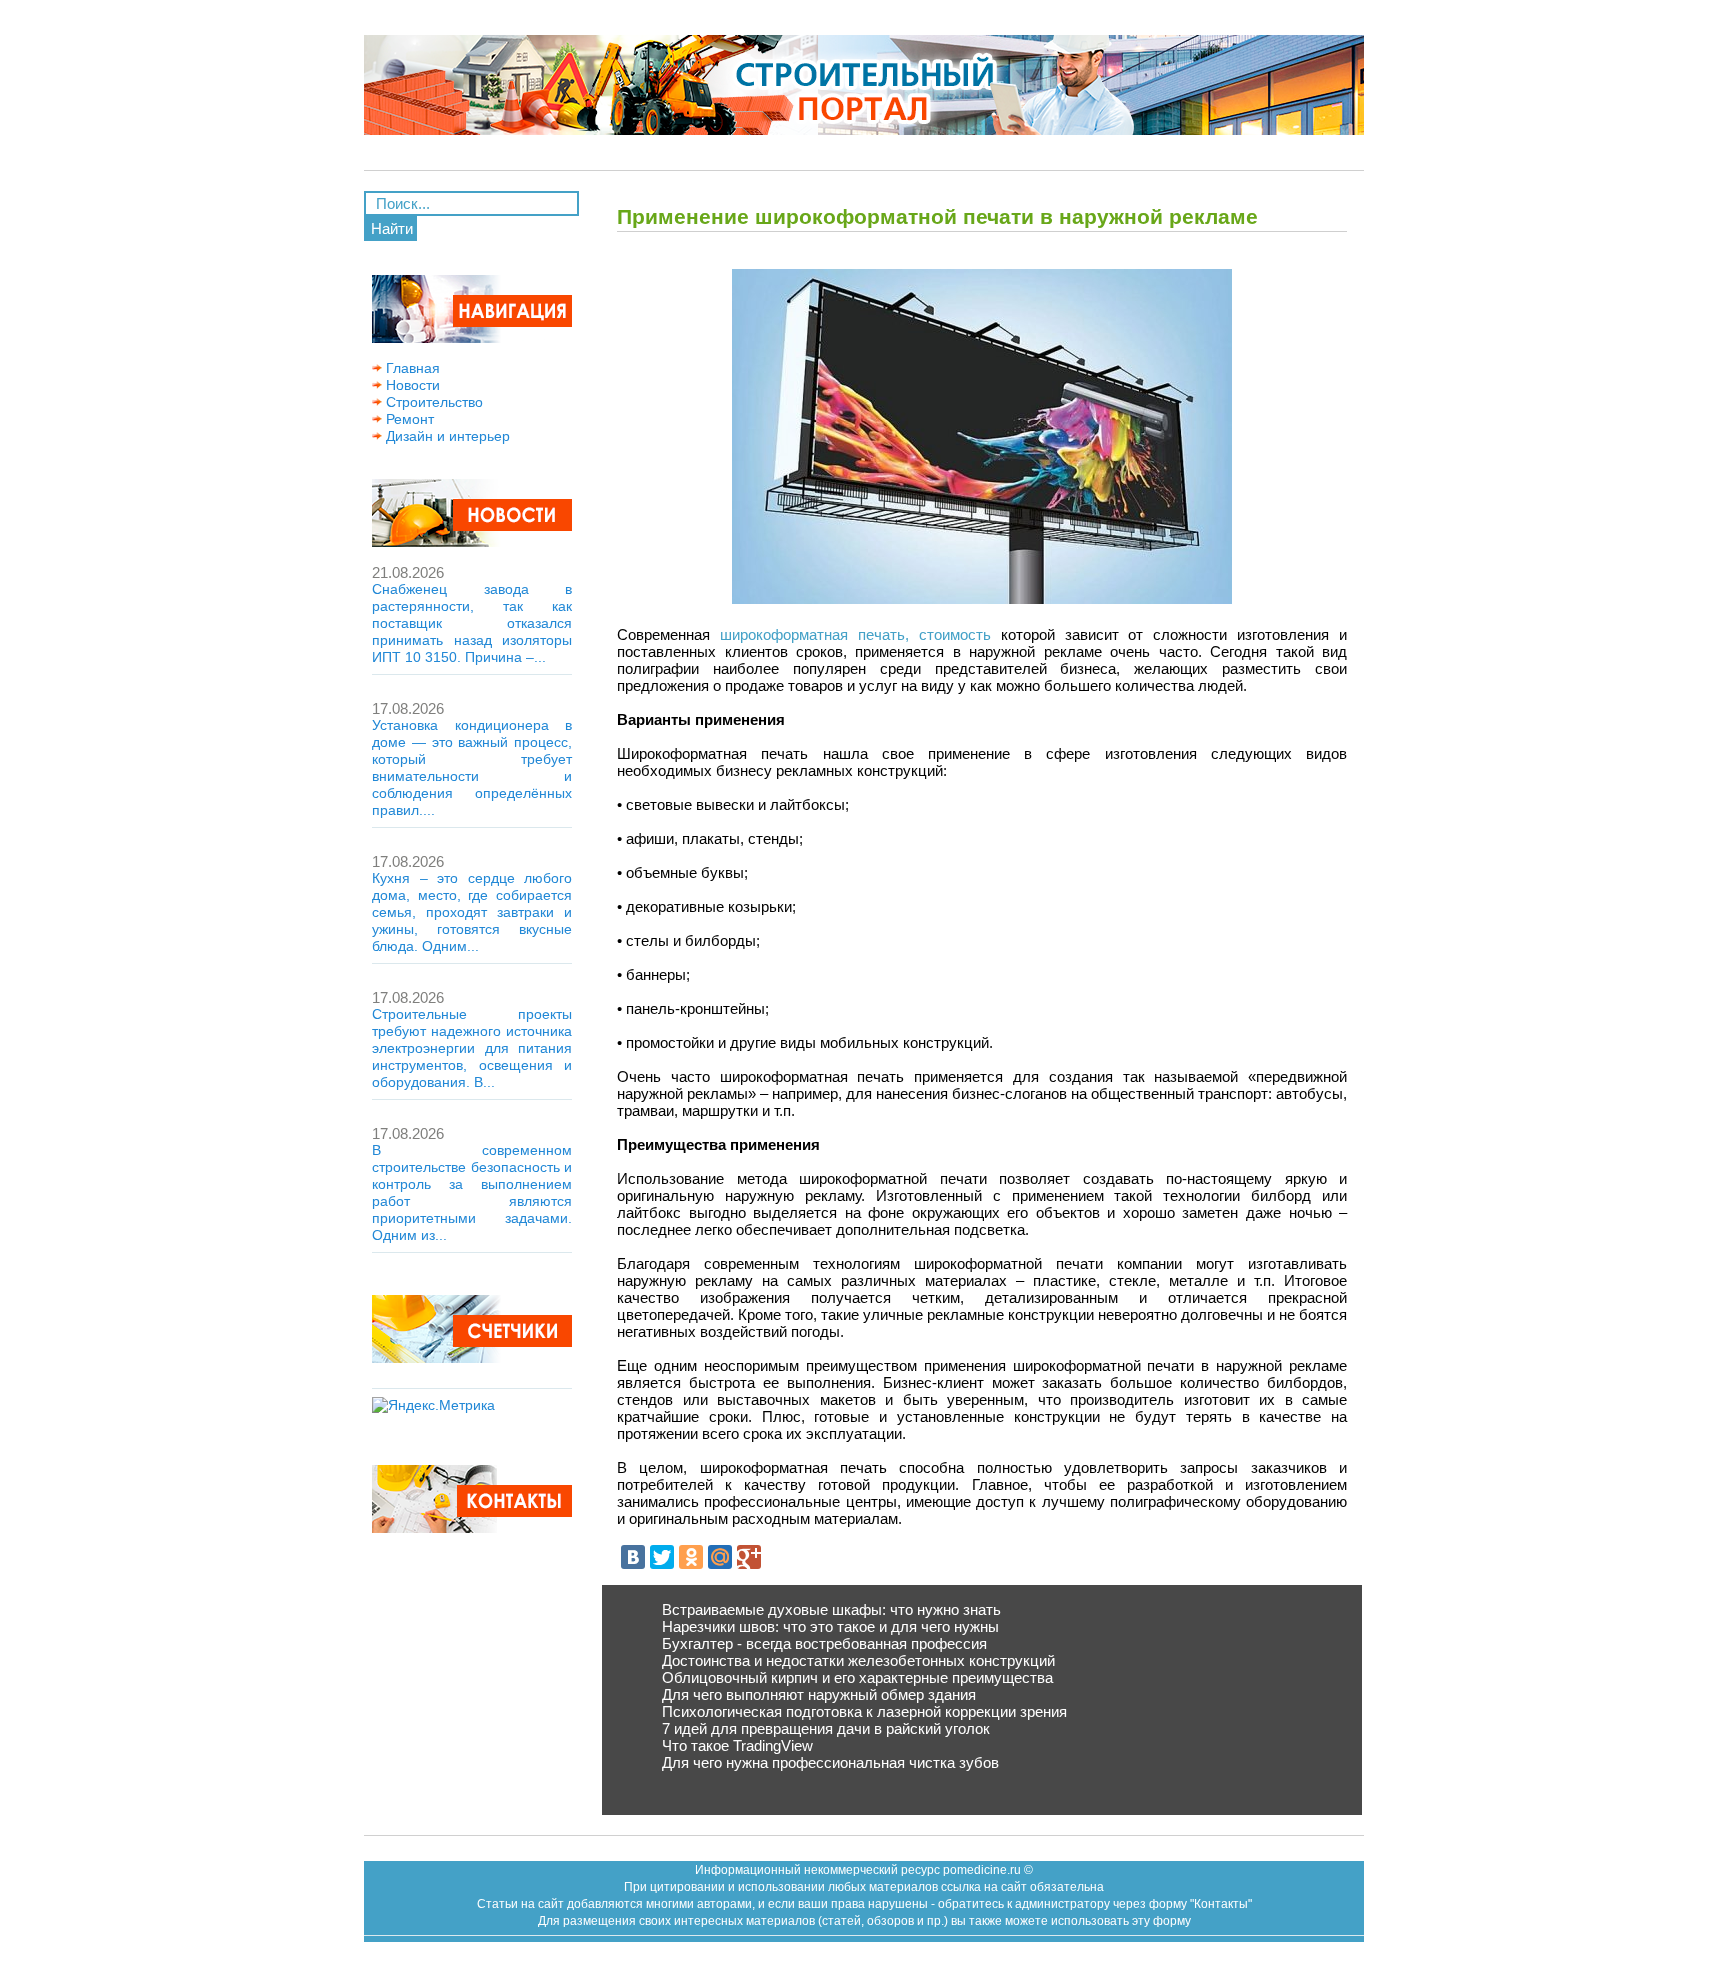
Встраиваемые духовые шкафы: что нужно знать (831, 1609)
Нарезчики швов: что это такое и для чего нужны (830, 1626)
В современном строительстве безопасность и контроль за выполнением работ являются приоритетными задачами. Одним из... (472, 1192)
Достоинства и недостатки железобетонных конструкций (858, 1660)
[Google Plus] (749, 1557)
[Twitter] (662, 1557)
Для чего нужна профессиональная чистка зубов (830, 1762)
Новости (411, 385)
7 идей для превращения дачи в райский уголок (826, 1728)
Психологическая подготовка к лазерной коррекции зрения (864, 1711)
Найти (392, 228)
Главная (411, 368)
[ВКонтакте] (633, 1557)
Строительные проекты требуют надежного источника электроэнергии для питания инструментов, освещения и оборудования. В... (472, 1048)
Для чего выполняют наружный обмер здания (819, 1694)
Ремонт (408, 419)
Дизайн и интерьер (446, 436)
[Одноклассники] (691, 1557)
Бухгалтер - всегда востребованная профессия (824, 1643)
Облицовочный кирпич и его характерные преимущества (857, 1677)
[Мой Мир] (720, 1557)
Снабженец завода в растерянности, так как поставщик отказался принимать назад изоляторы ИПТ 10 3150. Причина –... (472, 623)
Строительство (432, 402)
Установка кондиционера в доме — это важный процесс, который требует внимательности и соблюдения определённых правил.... (472, 767)
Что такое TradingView (737, 1745)
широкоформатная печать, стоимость (855, 634)
